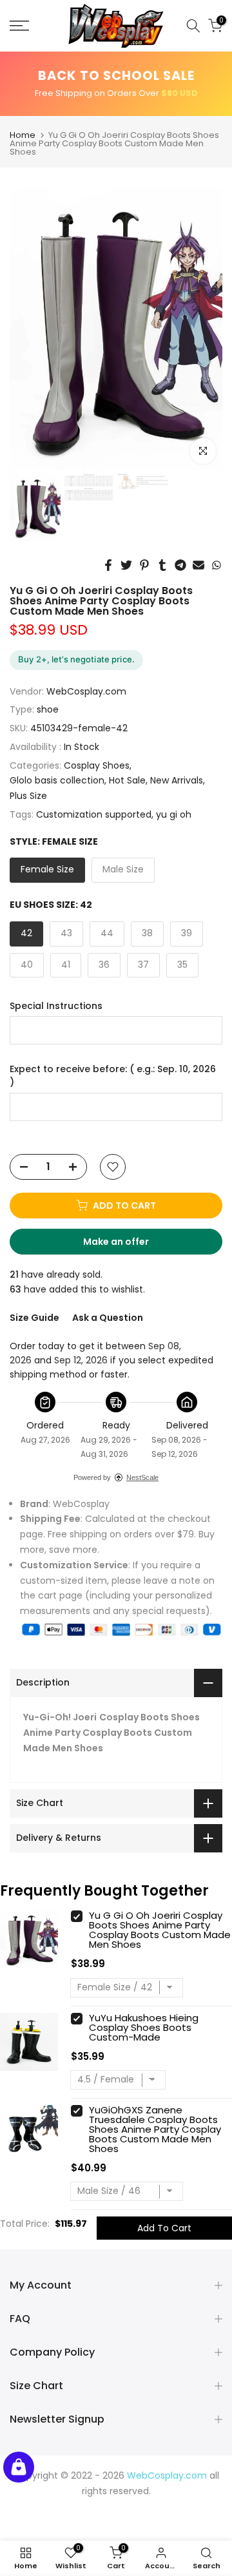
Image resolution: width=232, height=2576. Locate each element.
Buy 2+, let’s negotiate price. (76, 659)
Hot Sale (127, 780)
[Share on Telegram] (180, 565)
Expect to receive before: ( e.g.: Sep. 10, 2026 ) (113, 1076)
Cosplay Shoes (97, 765)
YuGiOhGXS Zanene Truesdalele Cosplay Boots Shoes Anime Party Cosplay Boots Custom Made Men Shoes (155, 2129)
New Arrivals (177, 780)
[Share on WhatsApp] (217, 565)
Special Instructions (56, 1006)
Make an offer (128, 1245)
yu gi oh (174, 814)
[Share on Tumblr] (162, 565)
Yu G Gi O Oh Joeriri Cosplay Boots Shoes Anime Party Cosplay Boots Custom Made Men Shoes (160, 1930)
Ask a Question (108, 1318)
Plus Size (28, 796)
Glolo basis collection (57, 780)
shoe (48, 709)
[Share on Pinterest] (144, 565)
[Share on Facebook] (108, 565)
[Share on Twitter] (126, 565)
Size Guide (34, 1318)
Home (23, 135)
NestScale (142, 1477)
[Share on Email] (198, 565)
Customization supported (94, 814)
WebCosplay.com (86, 691)
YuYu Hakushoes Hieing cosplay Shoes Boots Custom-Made (144, 2027)
